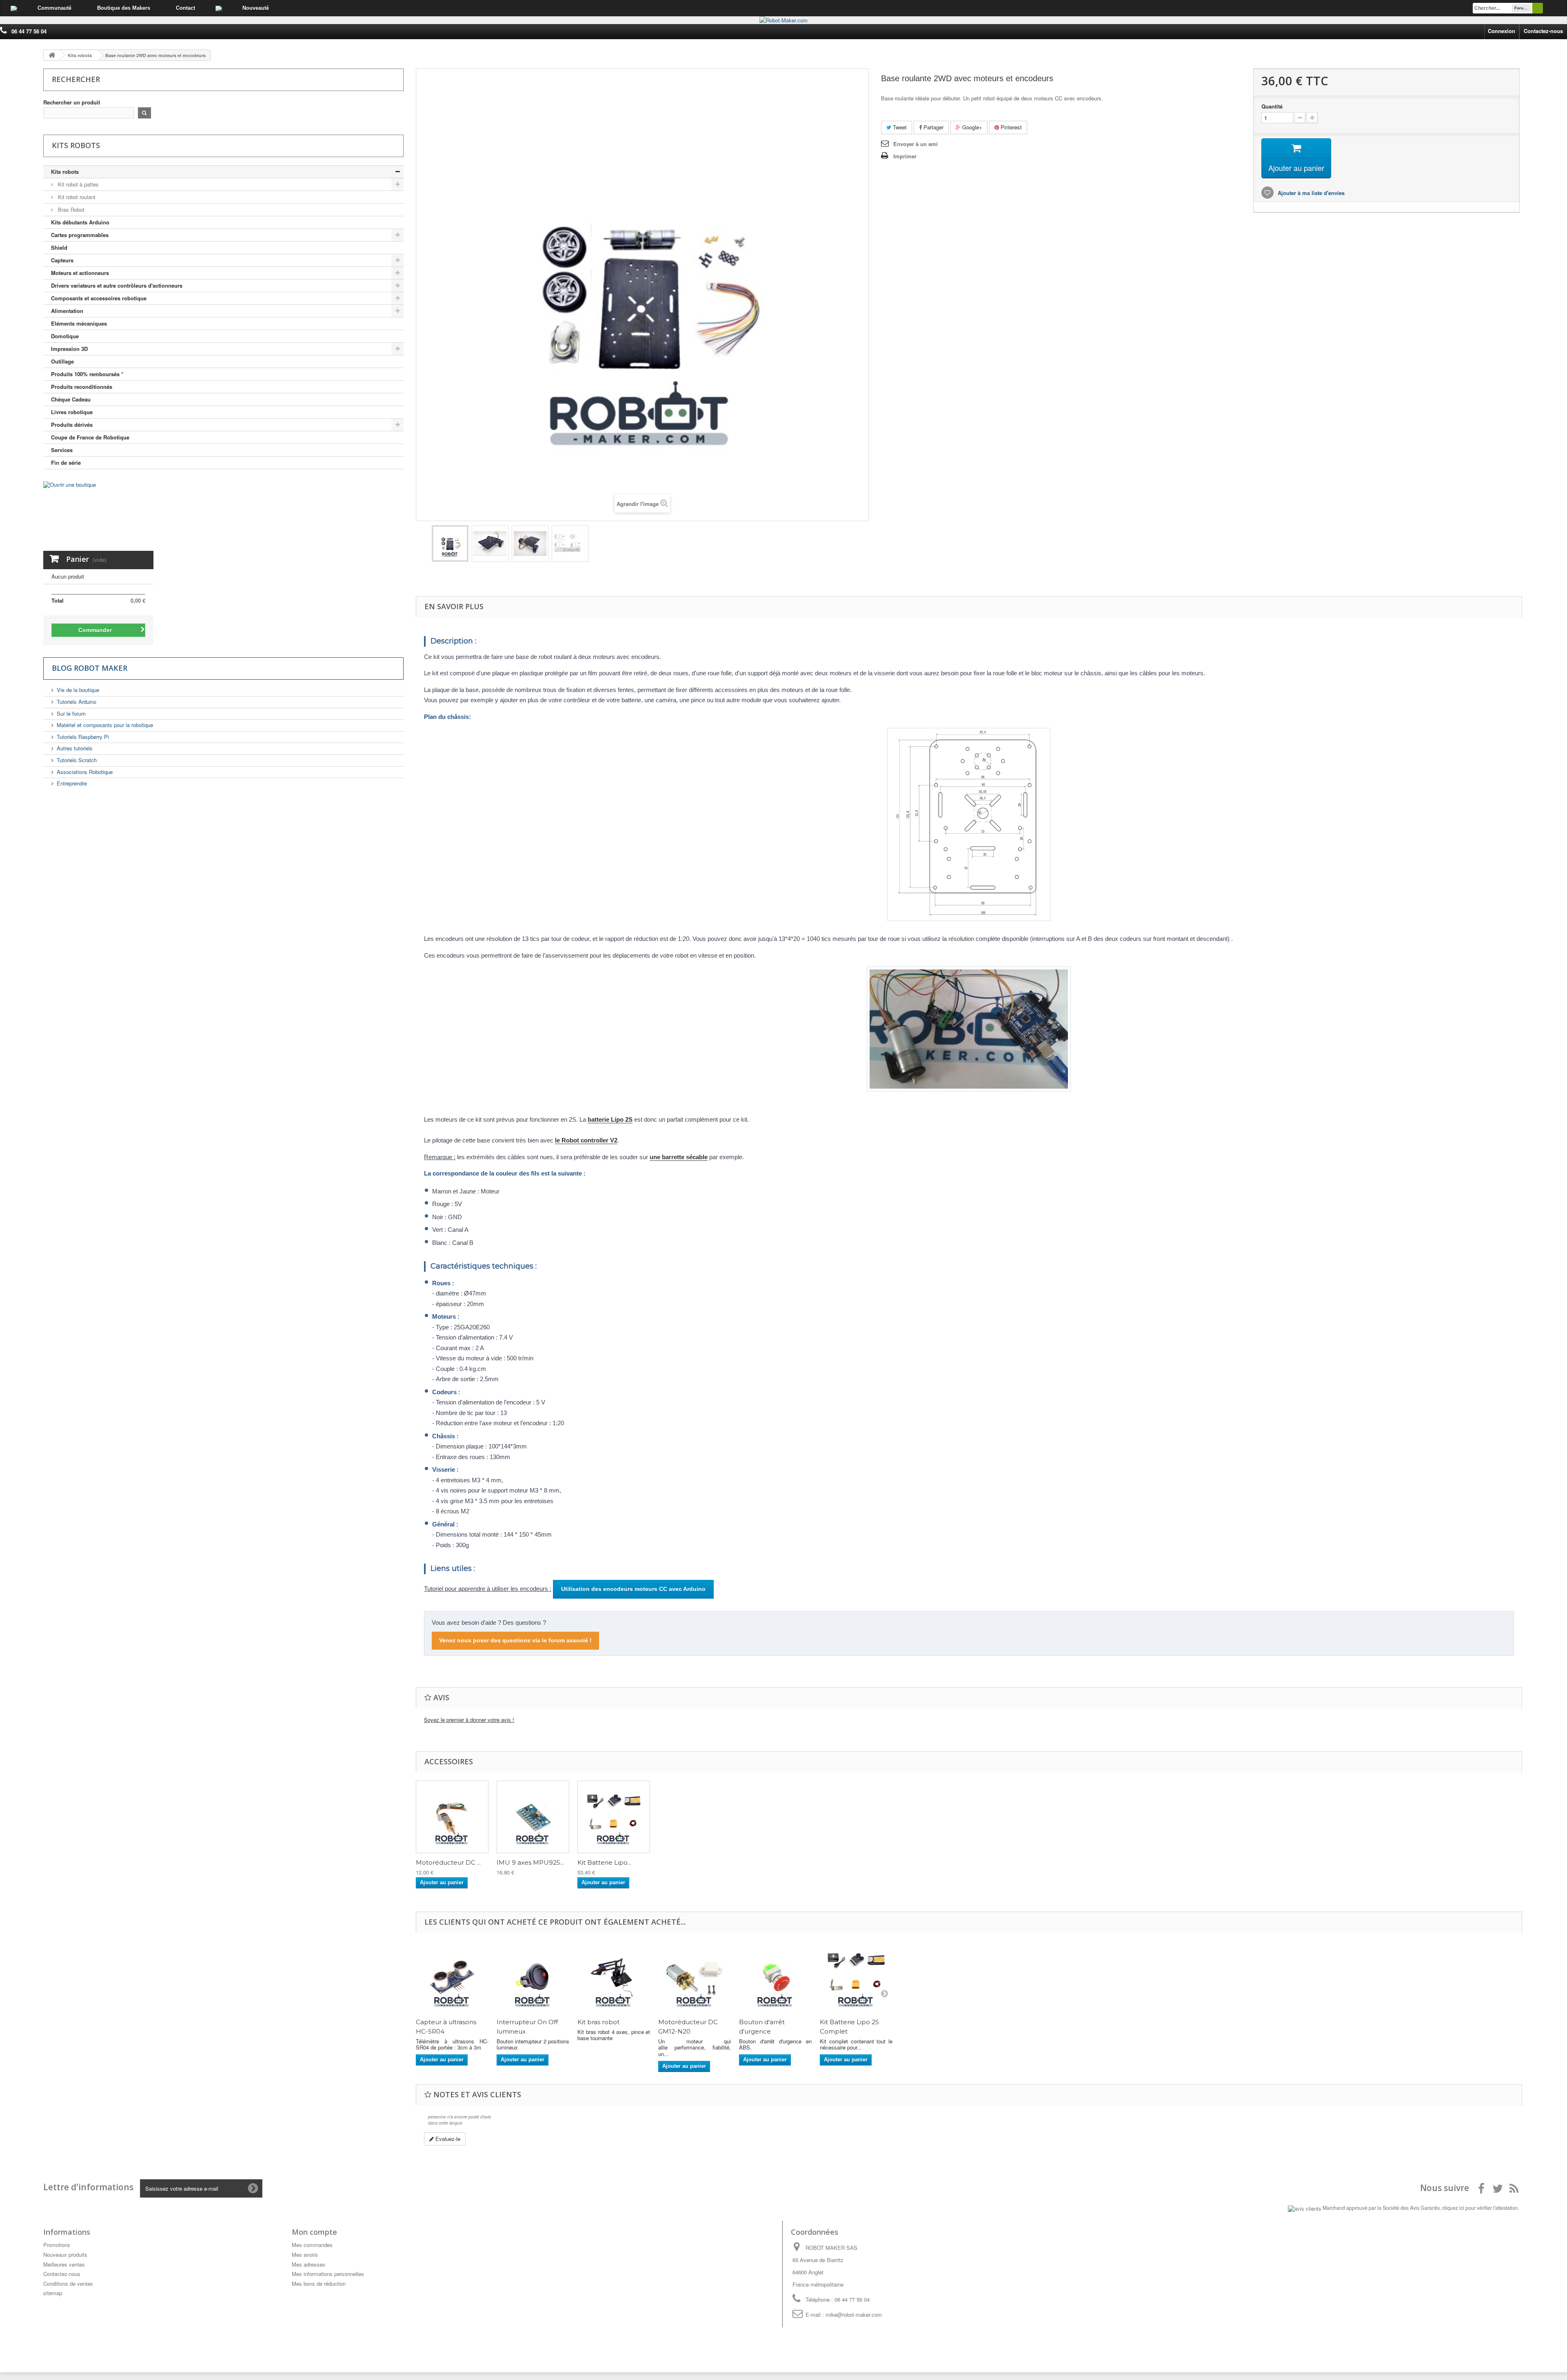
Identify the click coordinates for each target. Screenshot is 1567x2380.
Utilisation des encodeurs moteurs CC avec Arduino (633, 1589)
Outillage (62, 361)
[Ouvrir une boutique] (185, 514)
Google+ (971, 127)
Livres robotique (72, 412)
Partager (933, 127)
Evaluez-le (447, 2139)
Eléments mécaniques (79, 323)
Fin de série (66, 462)
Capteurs (62, 260)
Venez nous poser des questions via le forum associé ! (515, 1640)
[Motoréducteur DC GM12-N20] (452, 1817)
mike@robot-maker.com (854, 2315)
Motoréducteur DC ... (448, 1863)
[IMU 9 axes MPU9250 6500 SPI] (533, 1817)
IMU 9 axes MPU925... (530, 1863)
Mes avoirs (305, 2255)
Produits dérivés (72, 425)
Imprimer (905, 156)
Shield (59, 247)
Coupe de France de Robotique (90, 437)
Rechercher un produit (72, 102)
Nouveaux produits (65, 2255)
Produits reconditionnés (82, 387)
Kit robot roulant (76, 197)
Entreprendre (72, 783)
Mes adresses (309, 2264)
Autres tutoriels (75, 748)
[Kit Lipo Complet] (614, 1817)
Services (62, 450)
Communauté (54, 8)
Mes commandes (312, 2245)
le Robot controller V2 (586, 1140)
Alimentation (67, 311)
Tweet (899, 127)
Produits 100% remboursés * (87, 374)
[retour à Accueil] (52, 55)
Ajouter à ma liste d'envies (1310, 193)
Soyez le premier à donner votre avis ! (469, 1720)
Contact (185, 8)
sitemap (53, 2293)
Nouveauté (256, 8)
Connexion (1502, 31)
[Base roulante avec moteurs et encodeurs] (450, 543)
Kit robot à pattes (78, 184)
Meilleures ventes (64, 2264)
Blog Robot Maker (90, 668)
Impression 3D (69, 349)
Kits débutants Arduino (80, 222)
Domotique (65, 336)
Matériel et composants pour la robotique (105, 725)
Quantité (1272, 106)
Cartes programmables (80, 235)
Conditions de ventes (68, 2284)
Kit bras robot (598, 2022)
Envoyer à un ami (916, 144)
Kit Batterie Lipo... (604, 1863)
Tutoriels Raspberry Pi (83, 737)
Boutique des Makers (124, 8)
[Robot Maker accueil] (14, 8)
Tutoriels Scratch (77, 760)
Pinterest (1010, 127)
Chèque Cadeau (71, 399)
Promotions (57, 2245)
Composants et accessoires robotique (99, 298)
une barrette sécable (679, 1157)
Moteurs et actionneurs (80, 273)
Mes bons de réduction (319, 2284)
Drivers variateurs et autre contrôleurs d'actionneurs (117, 285)
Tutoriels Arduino (77, 702)
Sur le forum (71, 713)
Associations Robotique (85, 772)
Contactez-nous (1543, 31)
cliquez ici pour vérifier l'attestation (1480, 2208)
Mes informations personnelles (328, 2274)
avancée (1555, 8)
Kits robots (65, 172)
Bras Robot (70, 210)
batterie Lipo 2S (610, 1119)
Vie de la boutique (78, 690)
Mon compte (314, 2232)
